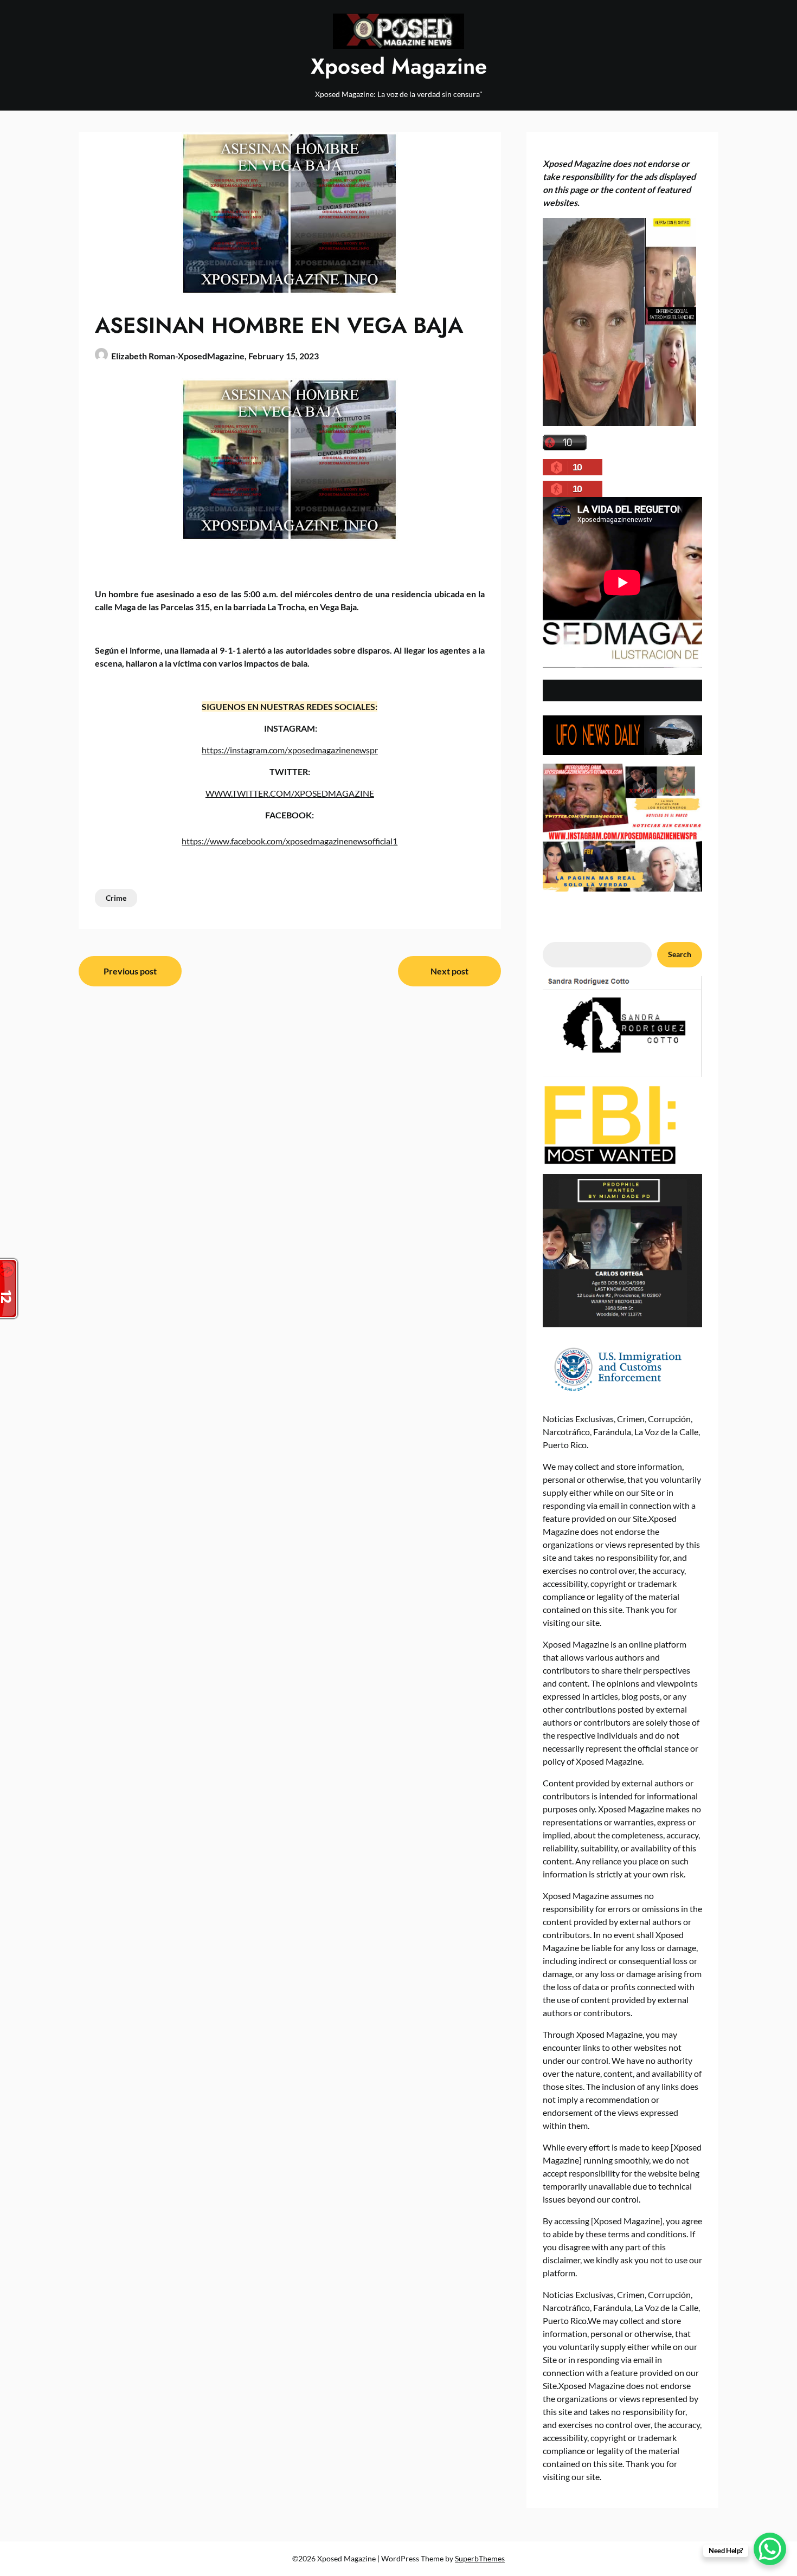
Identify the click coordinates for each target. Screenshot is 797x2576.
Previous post (130, 971)
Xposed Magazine (399, 66)
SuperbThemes (480, 2558)
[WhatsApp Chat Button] (770, 2549)
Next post (449, 971)
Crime (116, 898)
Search (680, 954)
